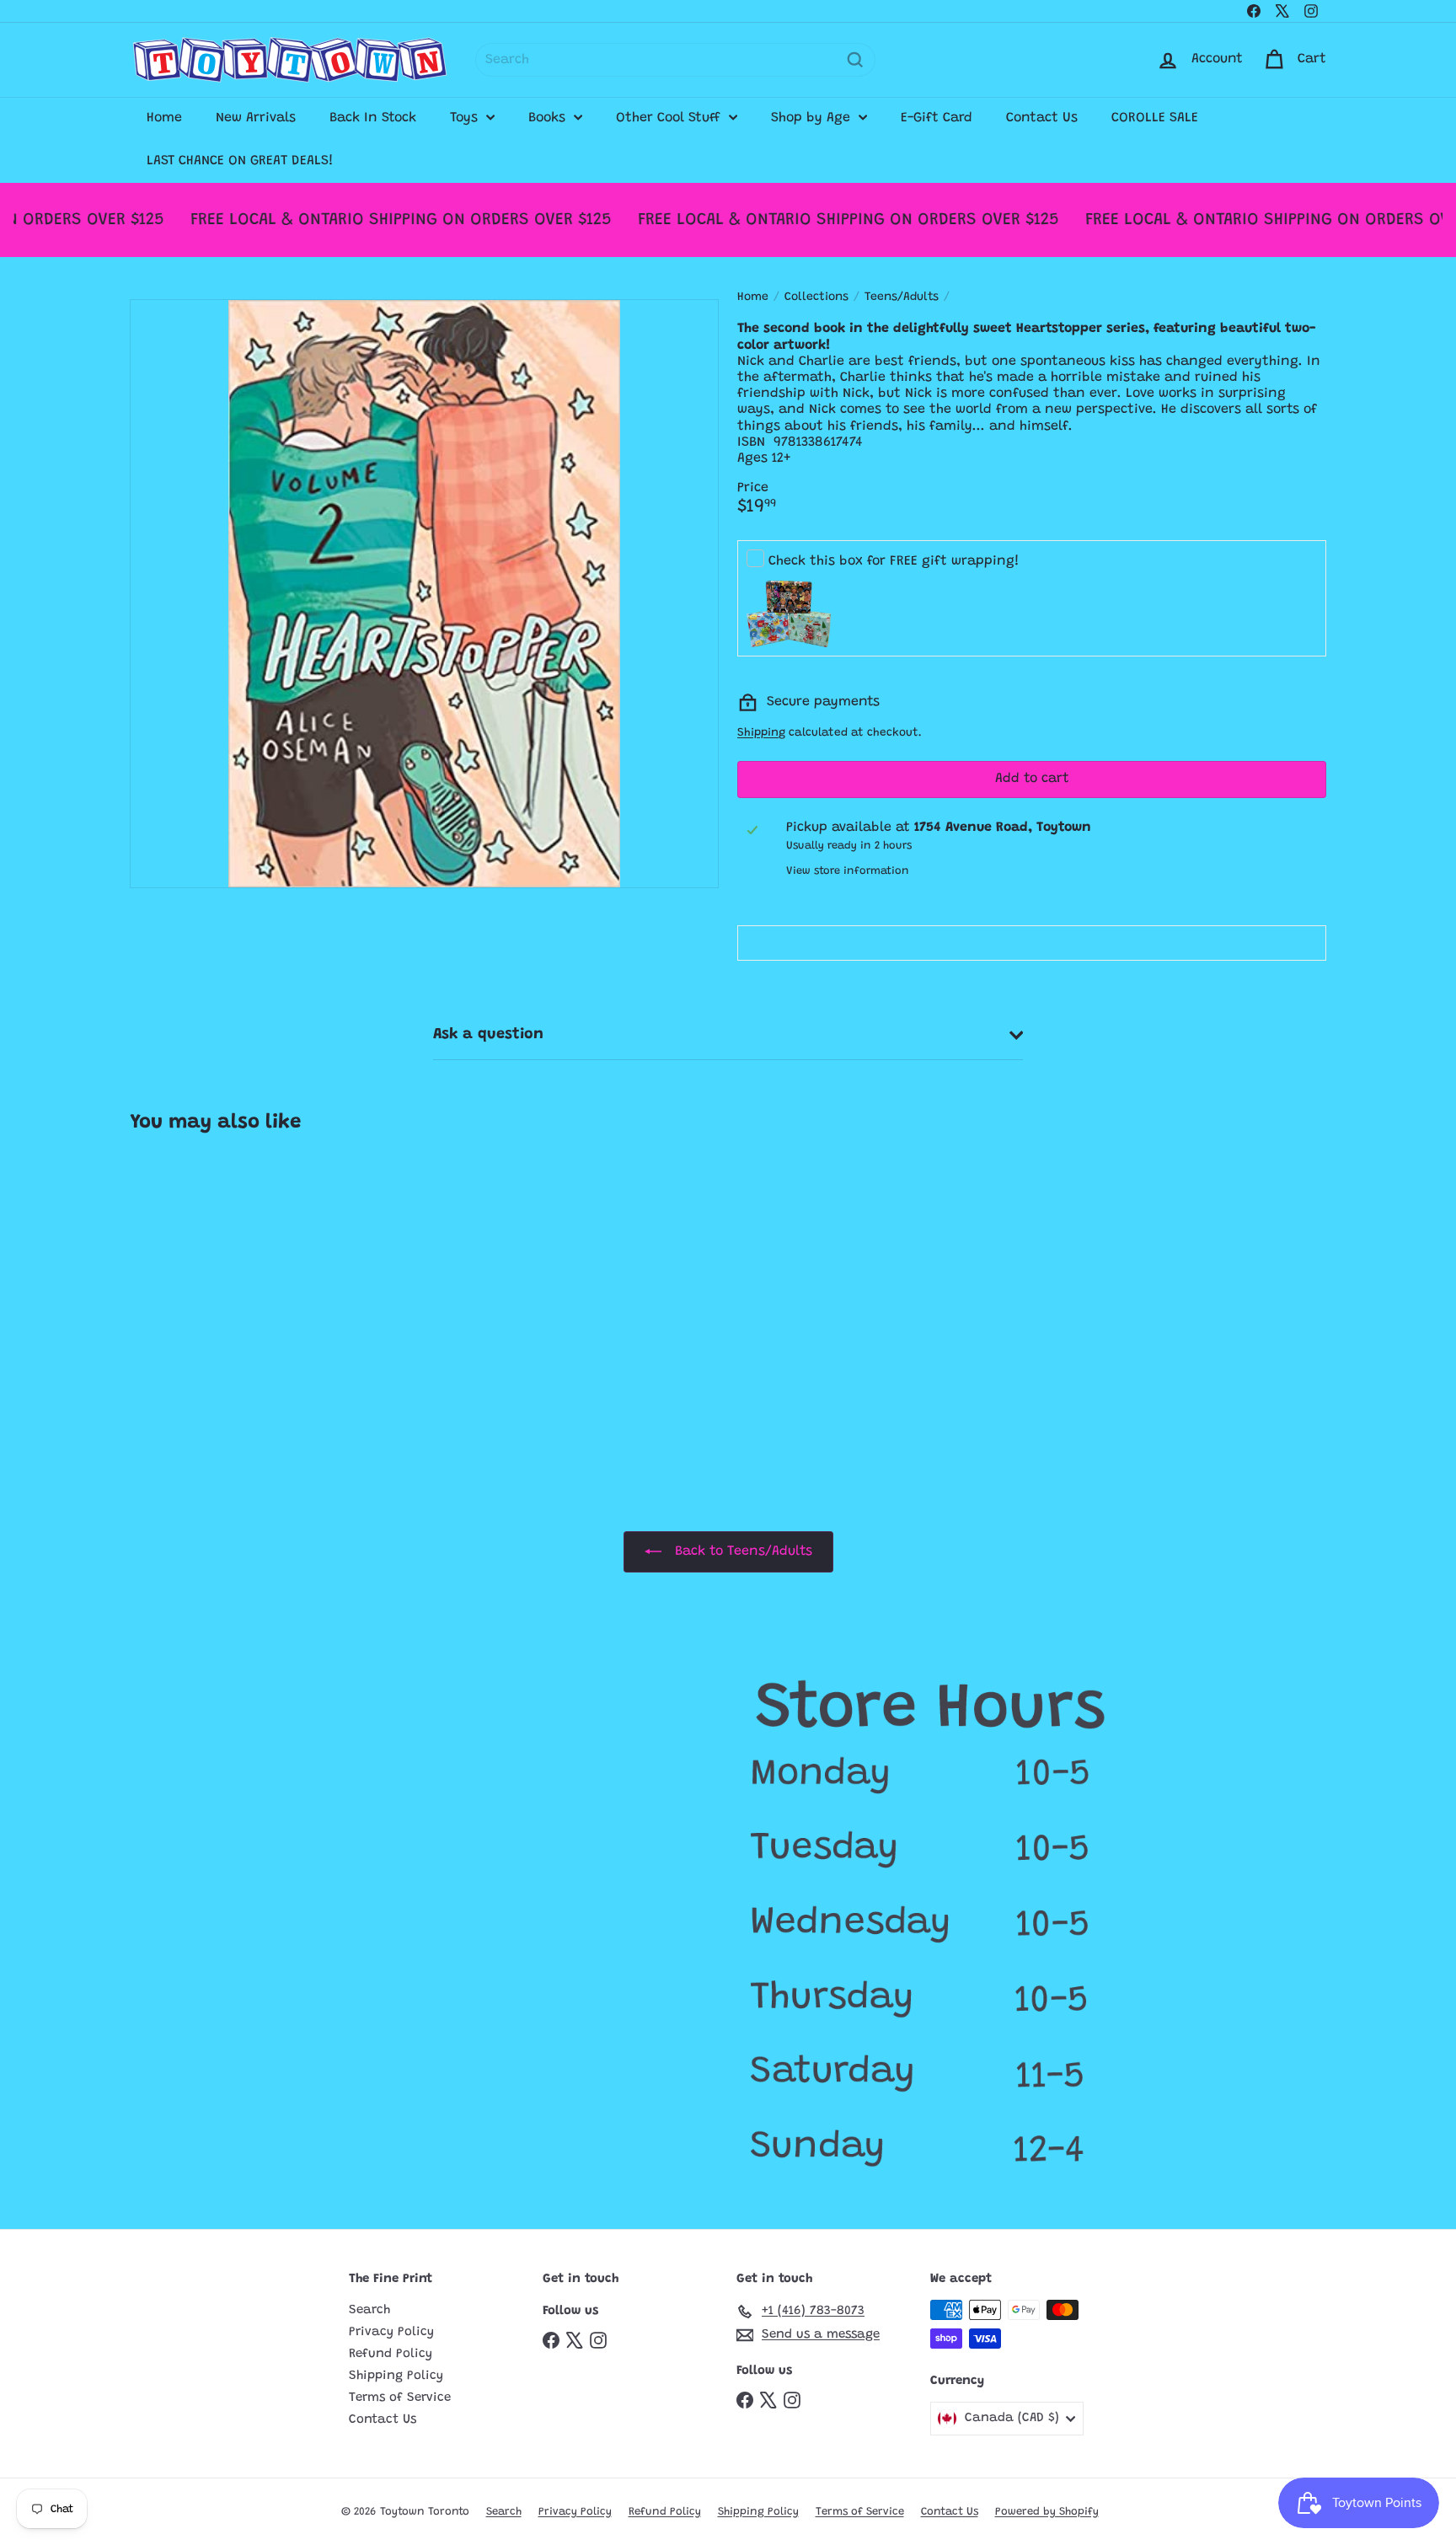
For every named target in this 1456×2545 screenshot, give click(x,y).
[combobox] (675, 60)
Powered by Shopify (1047, 2512)
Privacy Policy (391, 2332)
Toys (466, 118)
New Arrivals (256, 118)
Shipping (761, 733)
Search (369, 2310)
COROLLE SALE (1155, 118)
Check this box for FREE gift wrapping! (894, 561)
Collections (816, 297)
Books (549, 118)
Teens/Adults (902, 297)
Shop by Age (813, 118)
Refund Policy (391, 2354)
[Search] (855, 60)
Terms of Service (400, 2398)
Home (164, 118)
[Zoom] (424, 594)
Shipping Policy (396, 2376)
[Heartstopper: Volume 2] (230, 1299)
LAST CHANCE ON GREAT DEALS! (240, 161)
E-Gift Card (937, 118)
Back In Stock (373, 118)
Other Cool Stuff (670, 118)
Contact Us (1042, 118)
